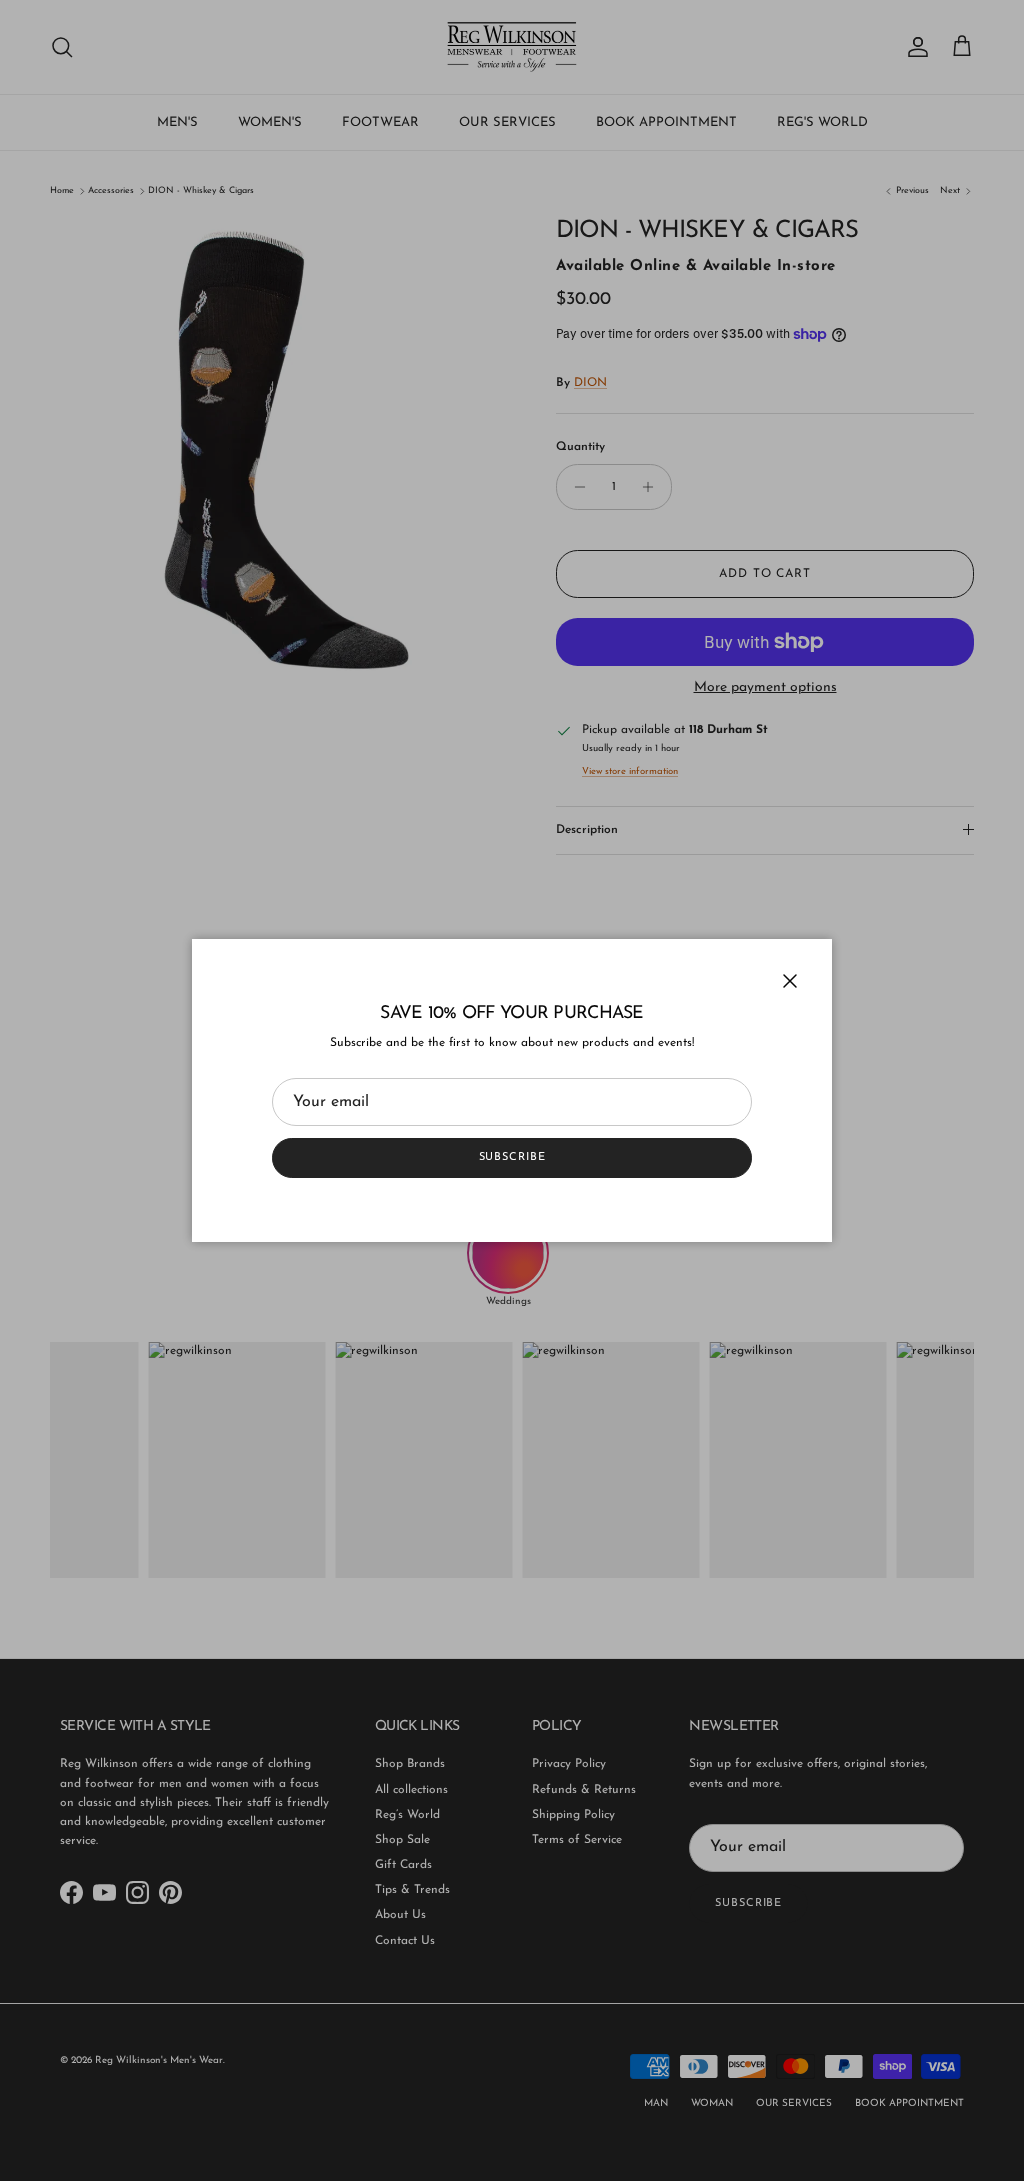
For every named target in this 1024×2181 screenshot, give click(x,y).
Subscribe (512, 1157)
